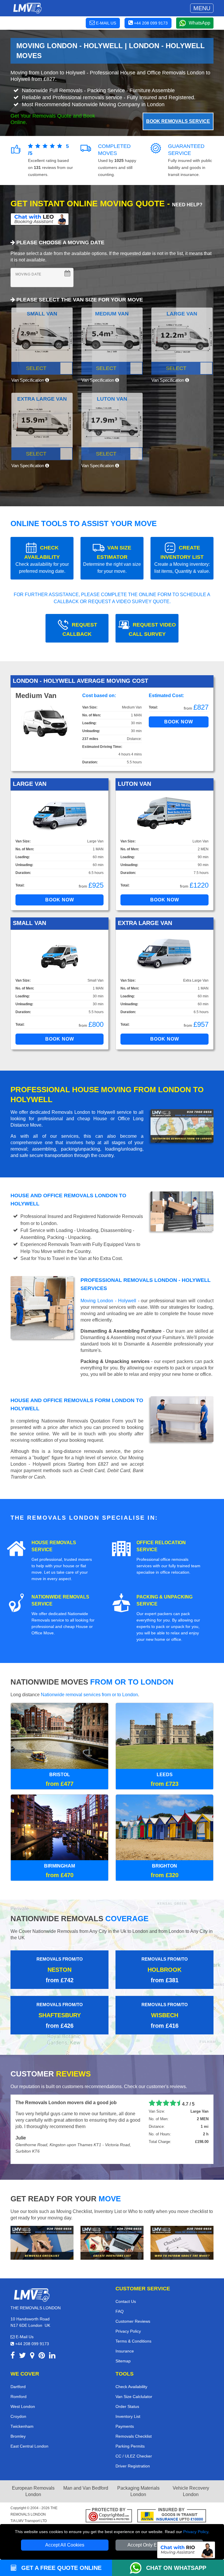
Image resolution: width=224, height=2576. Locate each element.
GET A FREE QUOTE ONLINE (61, 2568)
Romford (19, 2384)
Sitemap (123, 2348)
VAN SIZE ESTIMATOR (112, 559)
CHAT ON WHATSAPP (176, 2568)
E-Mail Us (24, 2324)
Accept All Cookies (65, 2545)
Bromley (18, 2423)
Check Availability (131, 2374)
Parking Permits (130, 2433)
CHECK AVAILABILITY (42, 559)
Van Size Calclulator (134, 2384)
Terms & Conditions (133, 2328)
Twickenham (22, 2413)
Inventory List (128, 2404)
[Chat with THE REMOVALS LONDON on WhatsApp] (138, 2568)
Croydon (18, 2404)
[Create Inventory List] (112, 2230)
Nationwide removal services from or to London (89, 1695)
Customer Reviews (133, 2308)
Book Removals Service (178, 121)
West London (23, 2394)
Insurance (125, 2338)
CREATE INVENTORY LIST (182, 559)
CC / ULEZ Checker (134, 2443)
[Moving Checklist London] (42, 2230)
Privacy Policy (196, 2532)
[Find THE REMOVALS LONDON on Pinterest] (42, 2344)
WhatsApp (199, 23)
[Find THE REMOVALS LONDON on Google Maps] (32, 2344)
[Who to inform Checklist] (182, 2230)
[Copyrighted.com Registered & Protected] (109, 2503)
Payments (125, 2413)
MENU (202, 8)
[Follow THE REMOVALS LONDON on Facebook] (13, 2344)
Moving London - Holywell (108, 1301)
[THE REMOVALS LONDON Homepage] (27, 8)
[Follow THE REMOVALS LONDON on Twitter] (22, 2344)
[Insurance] (172, 2503)
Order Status (127, 2394)
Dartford (18, 2374)
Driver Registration (133, 2453)
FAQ (120, 2298)
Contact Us (126, 2289)
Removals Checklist (134, 2423)
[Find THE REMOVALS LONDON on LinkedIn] (52, 2344)
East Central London (29, 2433)
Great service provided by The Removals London (70, 2103)
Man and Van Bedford (86, 2475)
